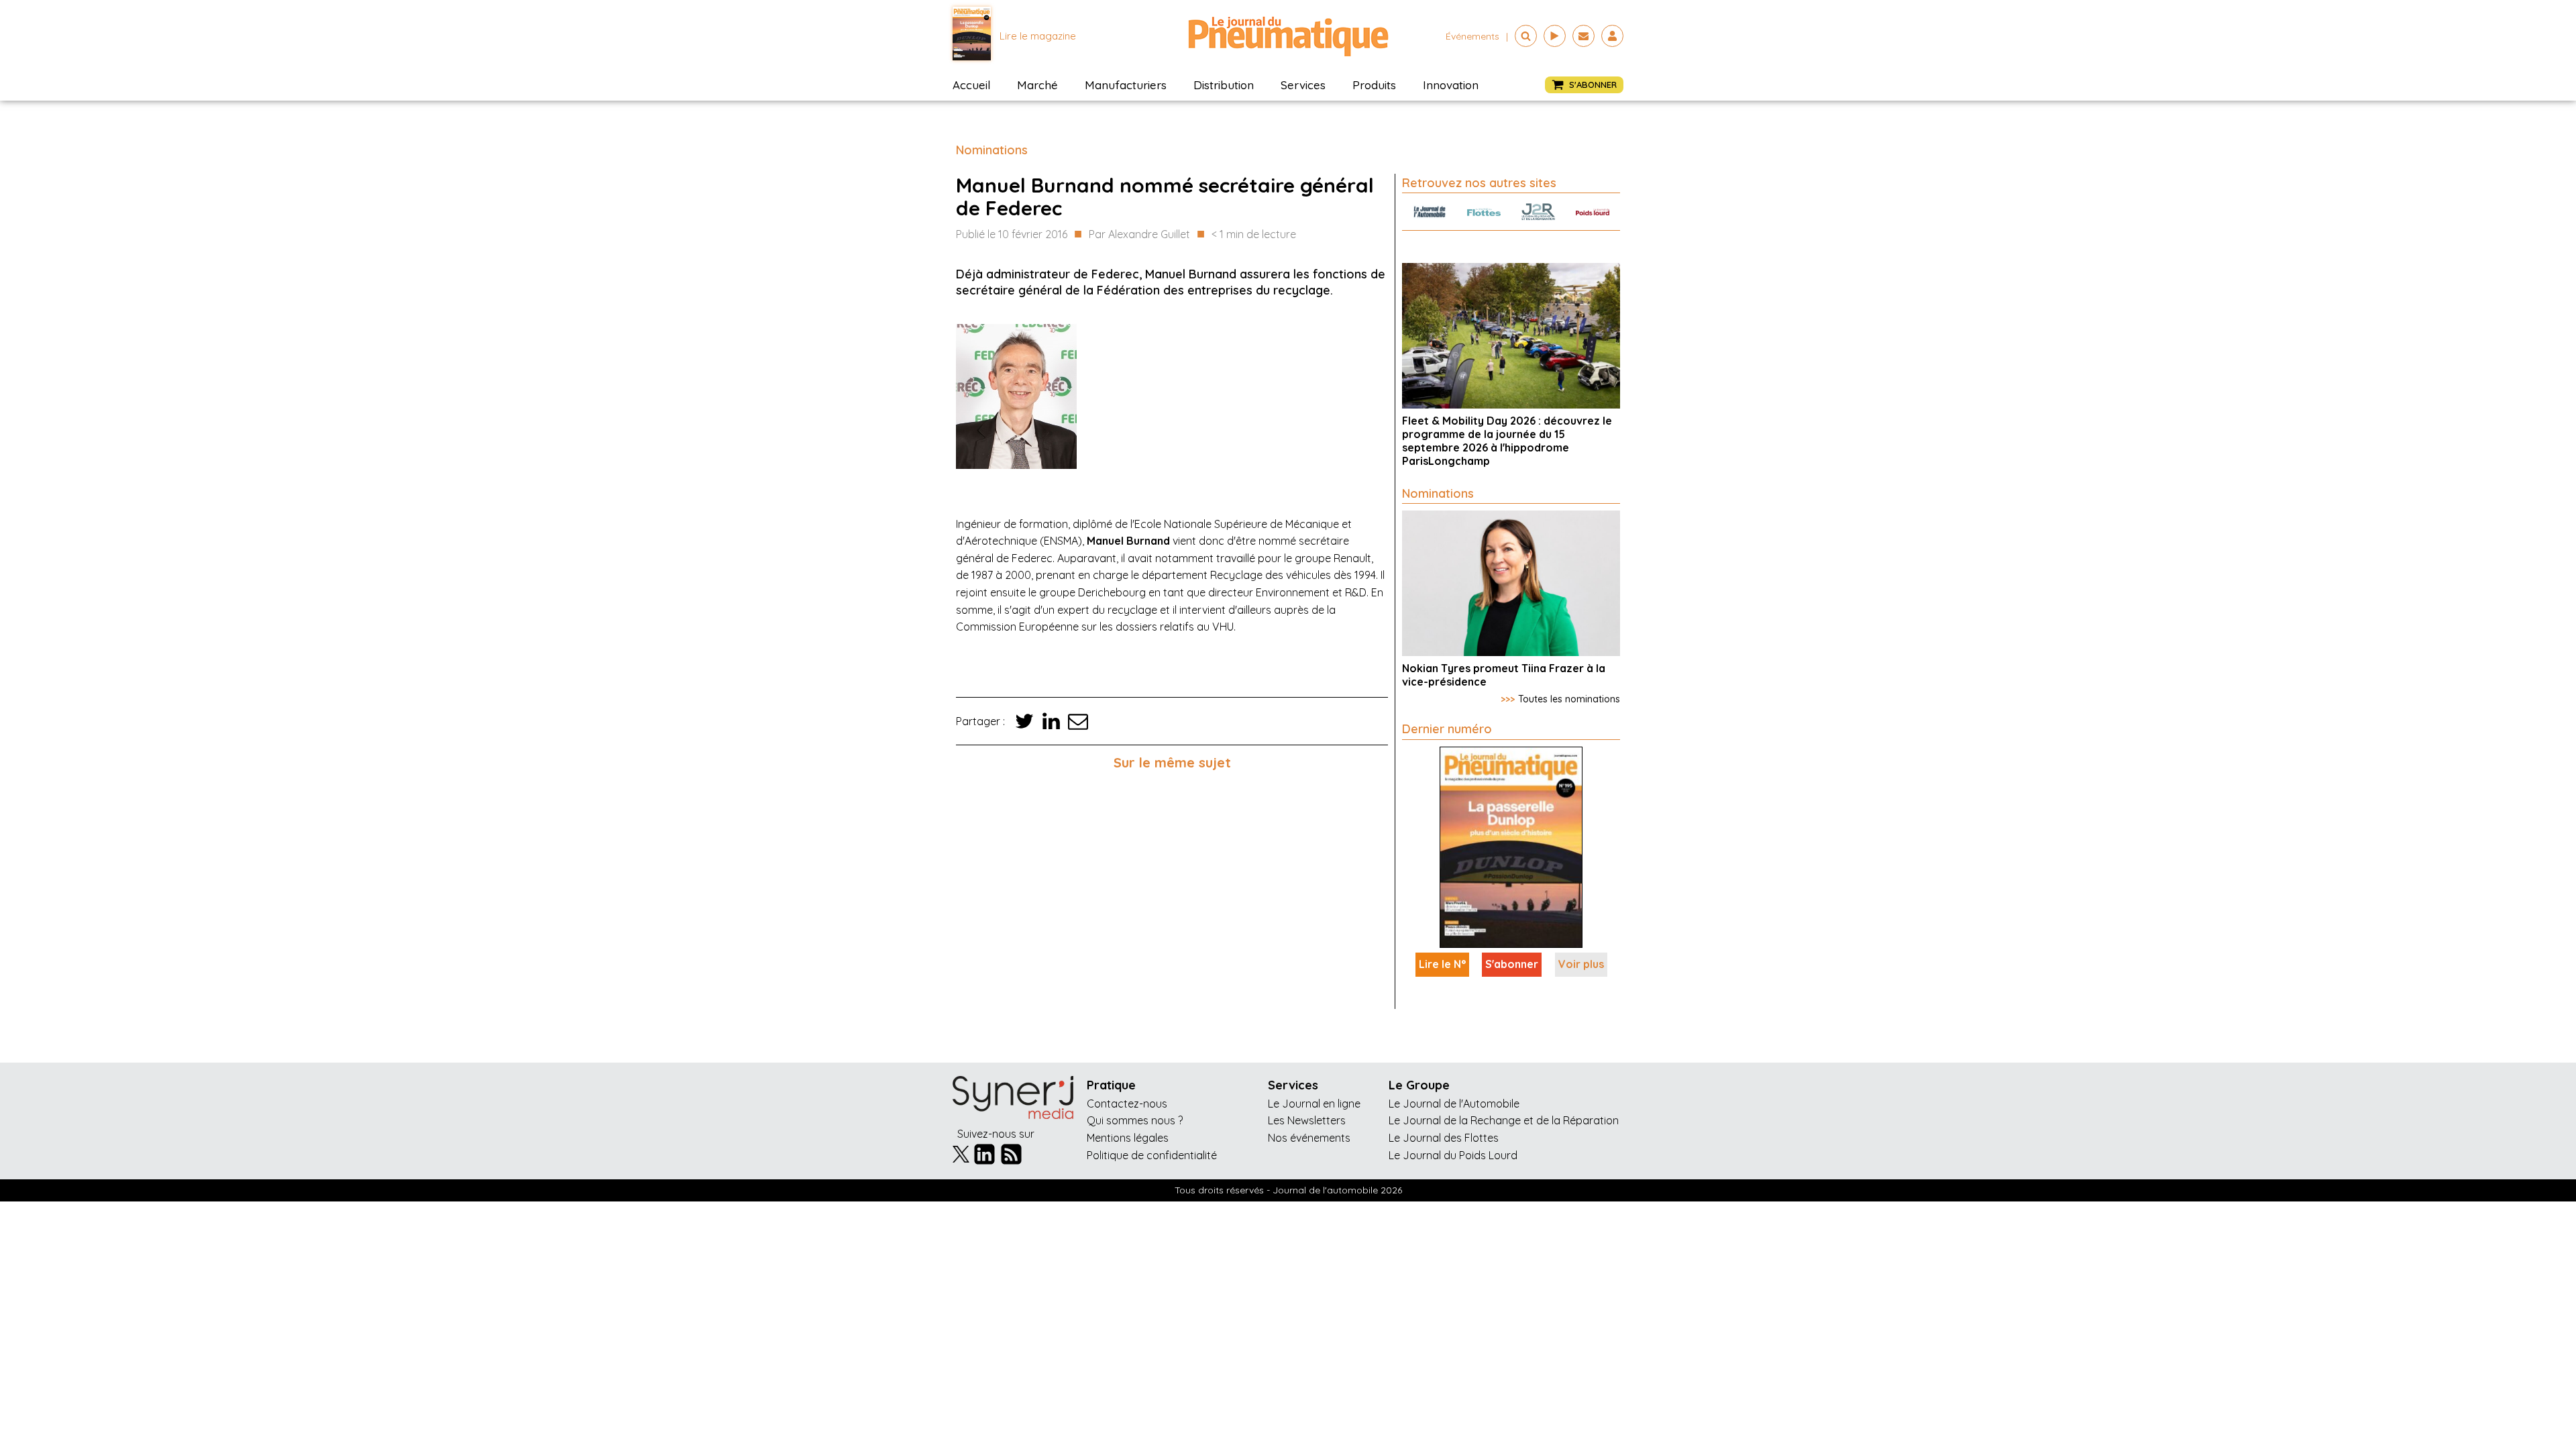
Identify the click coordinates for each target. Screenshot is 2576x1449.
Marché (1037, 85)
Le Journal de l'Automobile (1454, 1104)
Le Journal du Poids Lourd (1453, 1155)
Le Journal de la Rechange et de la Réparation (1504, 1120)
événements (1472, 36)
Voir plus (1581, 964)
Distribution (1224, 85)
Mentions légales (1128, 1138)
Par (1139, 234)
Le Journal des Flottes (1444, 1138)
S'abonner (1512, 964)
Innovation (1451, 85)
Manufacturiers (1126, 85)
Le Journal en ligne (1314, 1104)
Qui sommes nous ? (1135, 1120)
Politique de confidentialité (1152, 1155)
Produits (1374, 85)
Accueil (971, 85)
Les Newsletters (1307, 1120)
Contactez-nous (1127, 1104)
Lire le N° (1442, 964)
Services (1303, 85)
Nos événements (1309, 1138)
